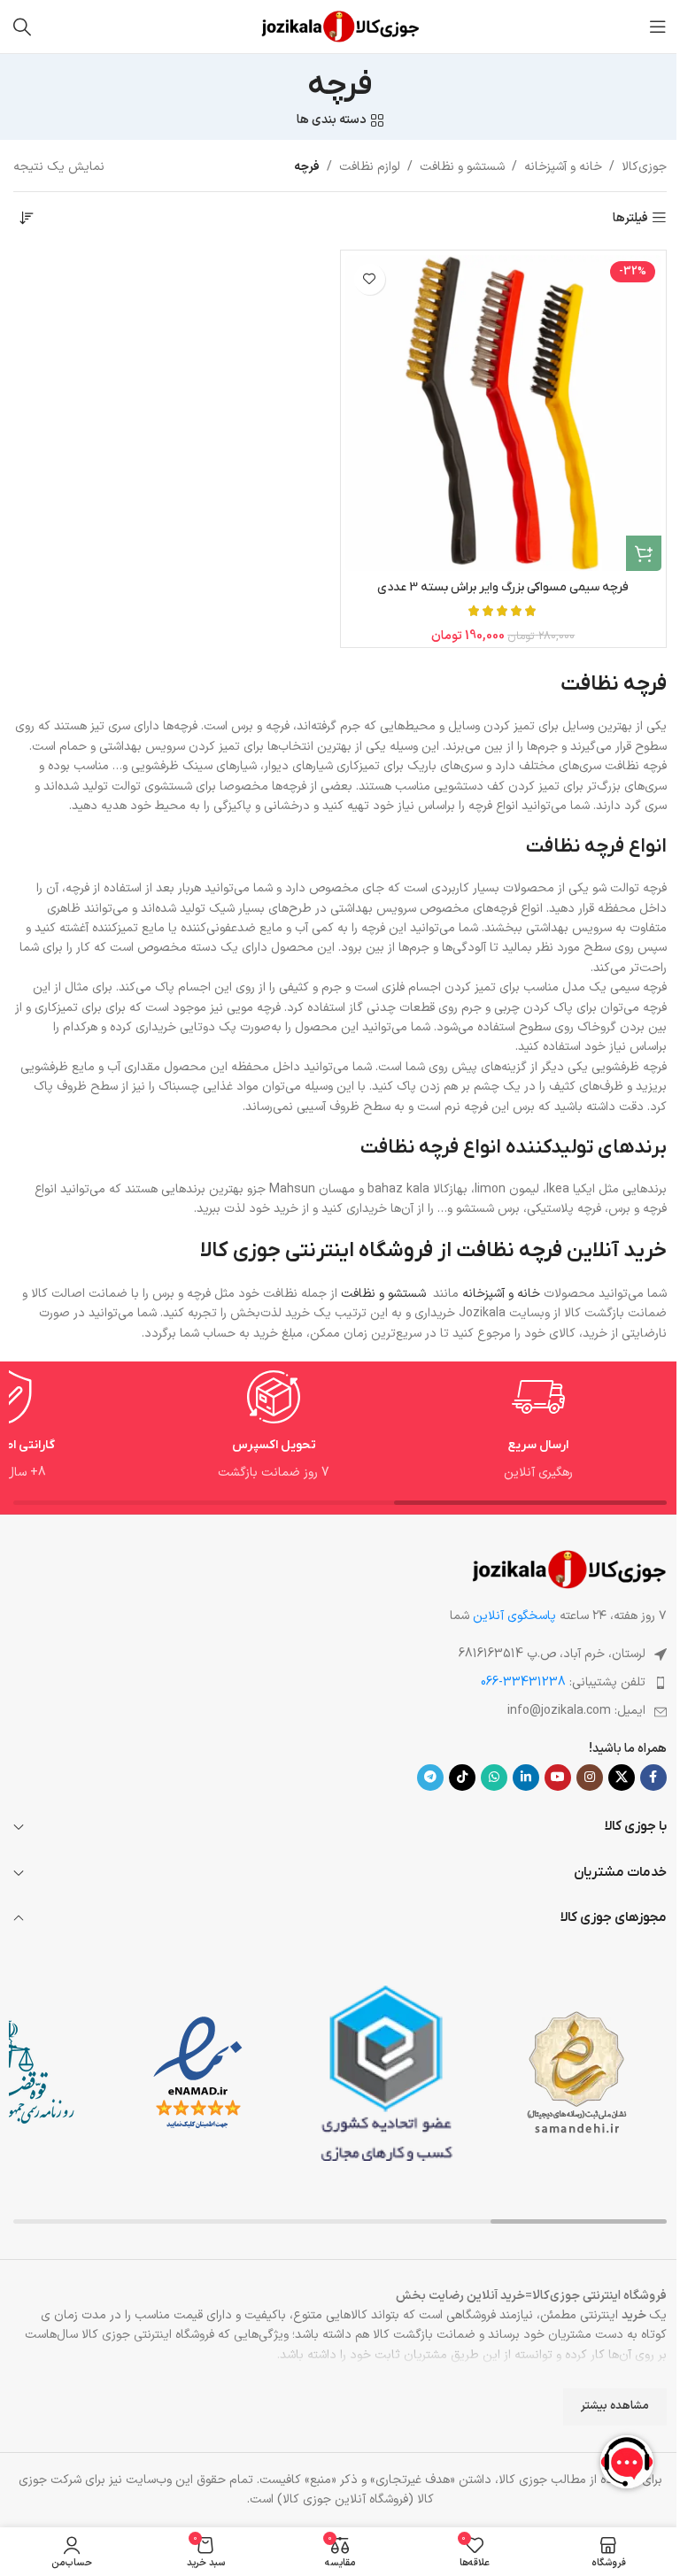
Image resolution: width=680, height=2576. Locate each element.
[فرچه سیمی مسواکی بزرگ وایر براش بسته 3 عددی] (504, 413)
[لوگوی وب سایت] (340, 26)
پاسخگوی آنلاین (514, 1616)
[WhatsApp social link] (494, 1778)
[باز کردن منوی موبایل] (658, 27)
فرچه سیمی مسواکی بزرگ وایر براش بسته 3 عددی (503, 587)
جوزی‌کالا (644, 167)
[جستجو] (22, 27)
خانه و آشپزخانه (563, 167)
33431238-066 (523, 1682)
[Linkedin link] (526, 1778)
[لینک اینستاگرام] (590, 1778)
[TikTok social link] (462, 1778)
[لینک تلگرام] (430, 1778)
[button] (644, 553)
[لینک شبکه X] (622, 1778)
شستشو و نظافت (462, 167)
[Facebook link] (653, 1778)
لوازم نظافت (370, 167)
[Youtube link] (558, 1778)
